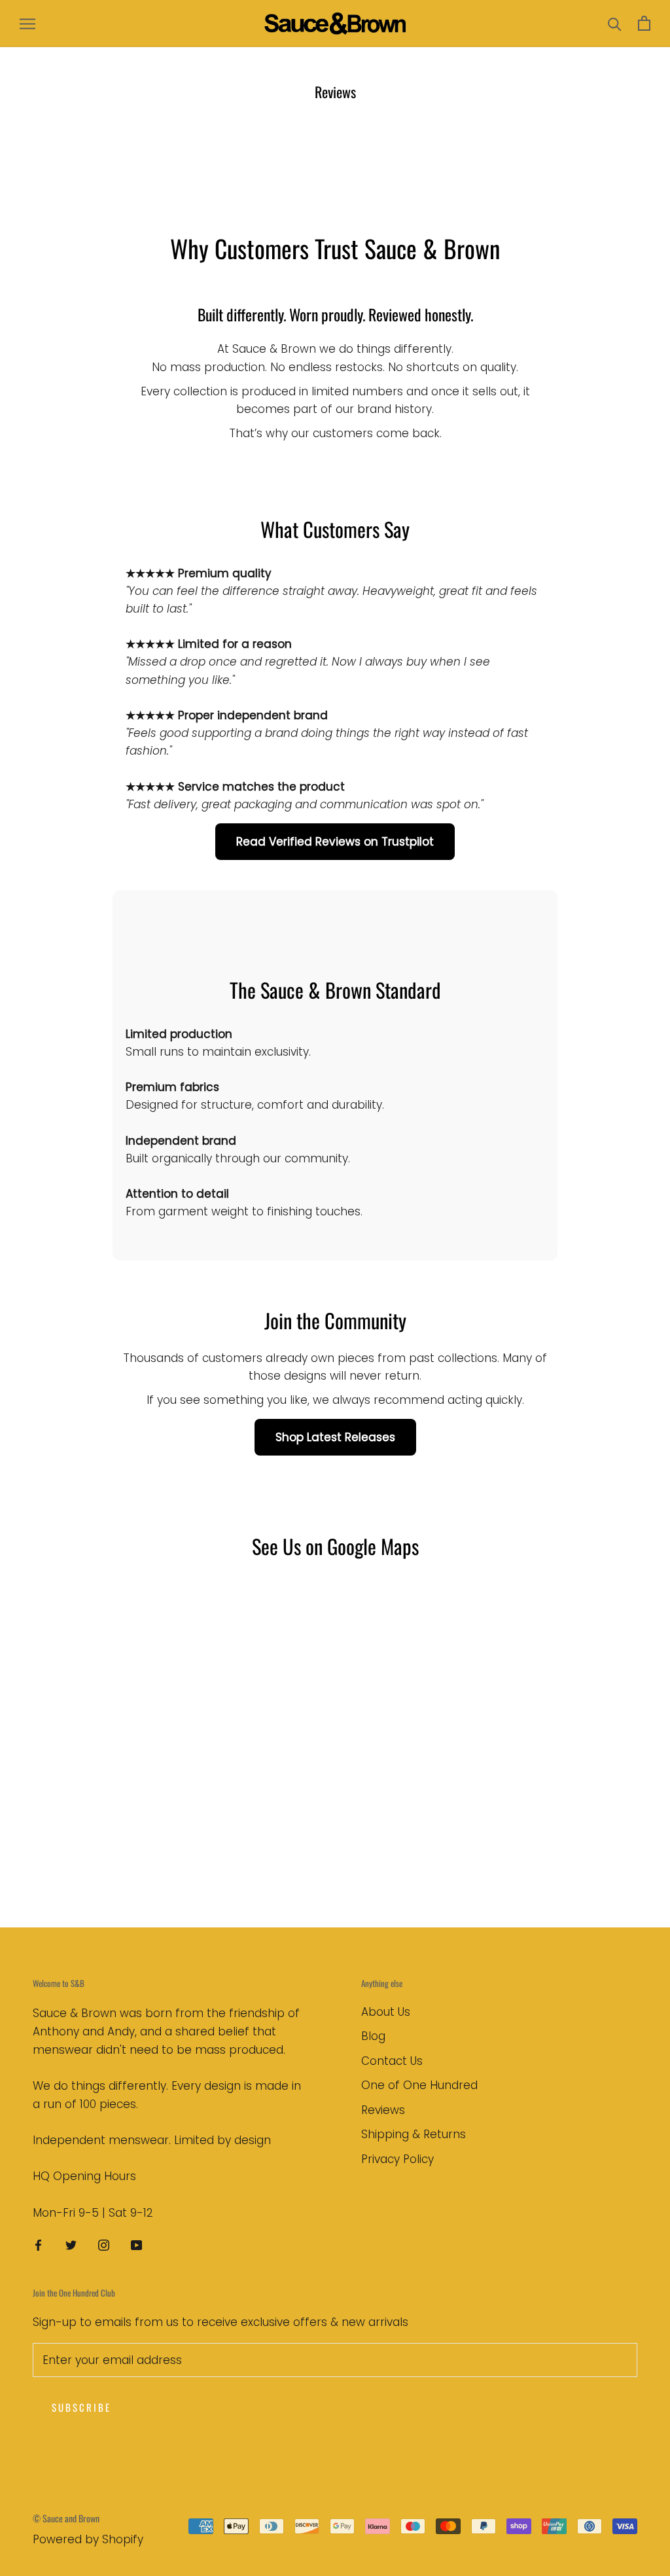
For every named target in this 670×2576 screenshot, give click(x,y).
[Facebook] (38, 2244)
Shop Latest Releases (335, 1437)
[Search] (615, 23)
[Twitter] (71, 2244)
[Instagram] (104, 2244)
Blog (373, 2036)
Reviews (383, 2110)
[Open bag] (644, 23)
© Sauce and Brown (66, 2518)
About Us (386, 2012)
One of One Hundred (419, 2085)
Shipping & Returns (414, 2134)
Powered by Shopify (88, 2539)
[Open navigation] (27, 24)
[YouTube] (136, 2244)
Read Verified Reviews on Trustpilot (335, 842)
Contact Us (392, 2061)
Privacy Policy (397, 2159)
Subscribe (81, 2407)
